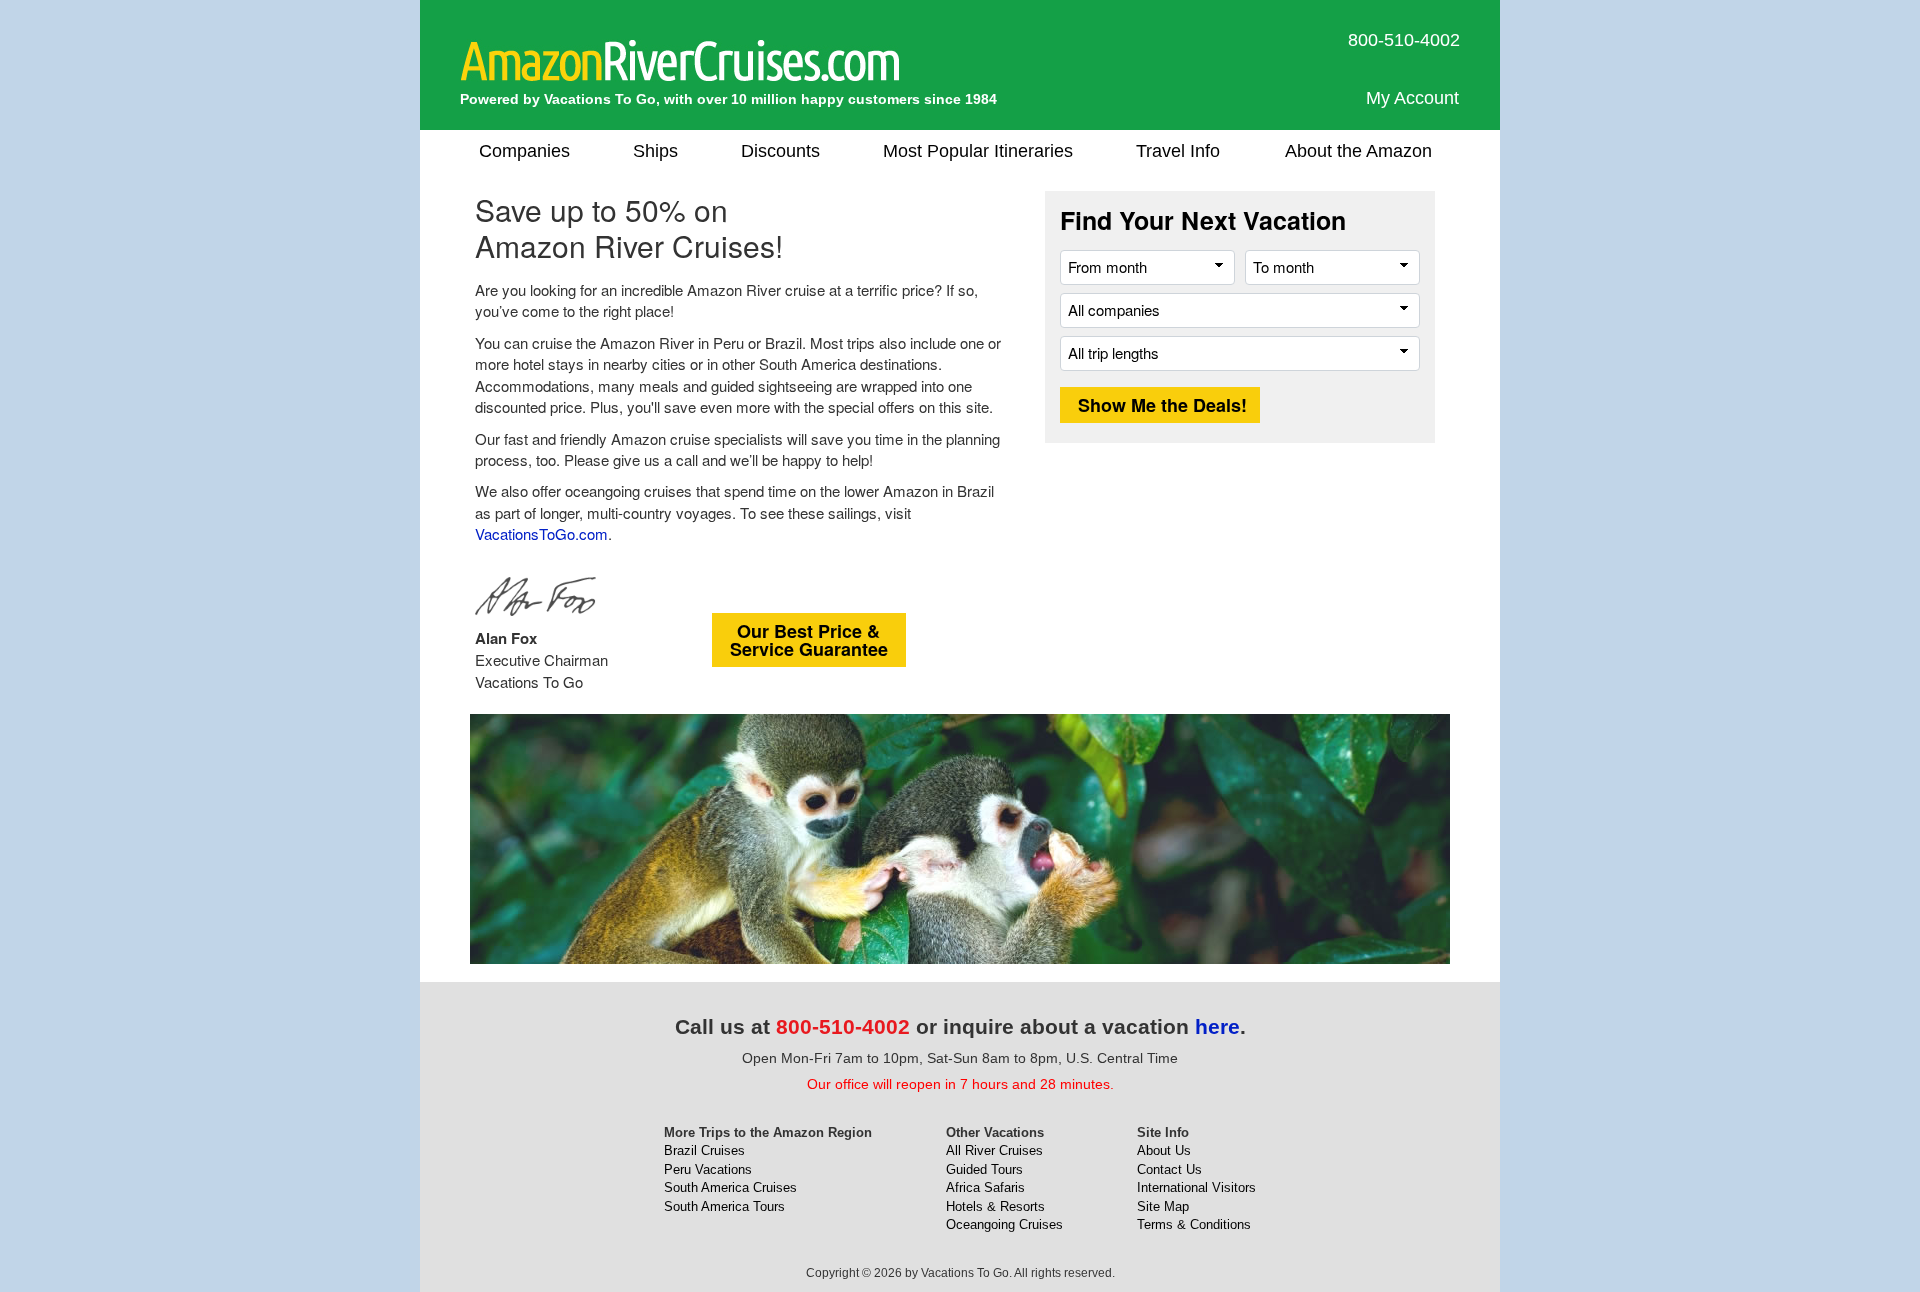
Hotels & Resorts (995, 1206)
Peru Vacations (708, 1169)
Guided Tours (984, 1169)
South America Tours (724, 1206)
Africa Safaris (985, 1187)
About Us (1164, 1150)
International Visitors (1196, 1187)
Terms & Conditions (1194, 1224)
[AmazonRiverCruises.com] (680, 59)
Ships (655, 151)
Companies (524, 151)
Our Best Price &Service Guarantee (809, 640)
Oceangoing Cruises (1004, 1224)
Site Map (1163, 1206)
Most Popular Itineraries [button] (978, 151)
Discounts (780, 151)
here (1217, 1026)
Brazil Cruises (704, 1150)
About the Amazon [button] (1358, 151)
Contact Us (1169, 1169)
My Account (1412, 98)
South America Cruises (730, 1187)
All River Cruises (994, 1150)
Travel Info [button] (1178, 151)
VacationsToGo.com (541, 533)
